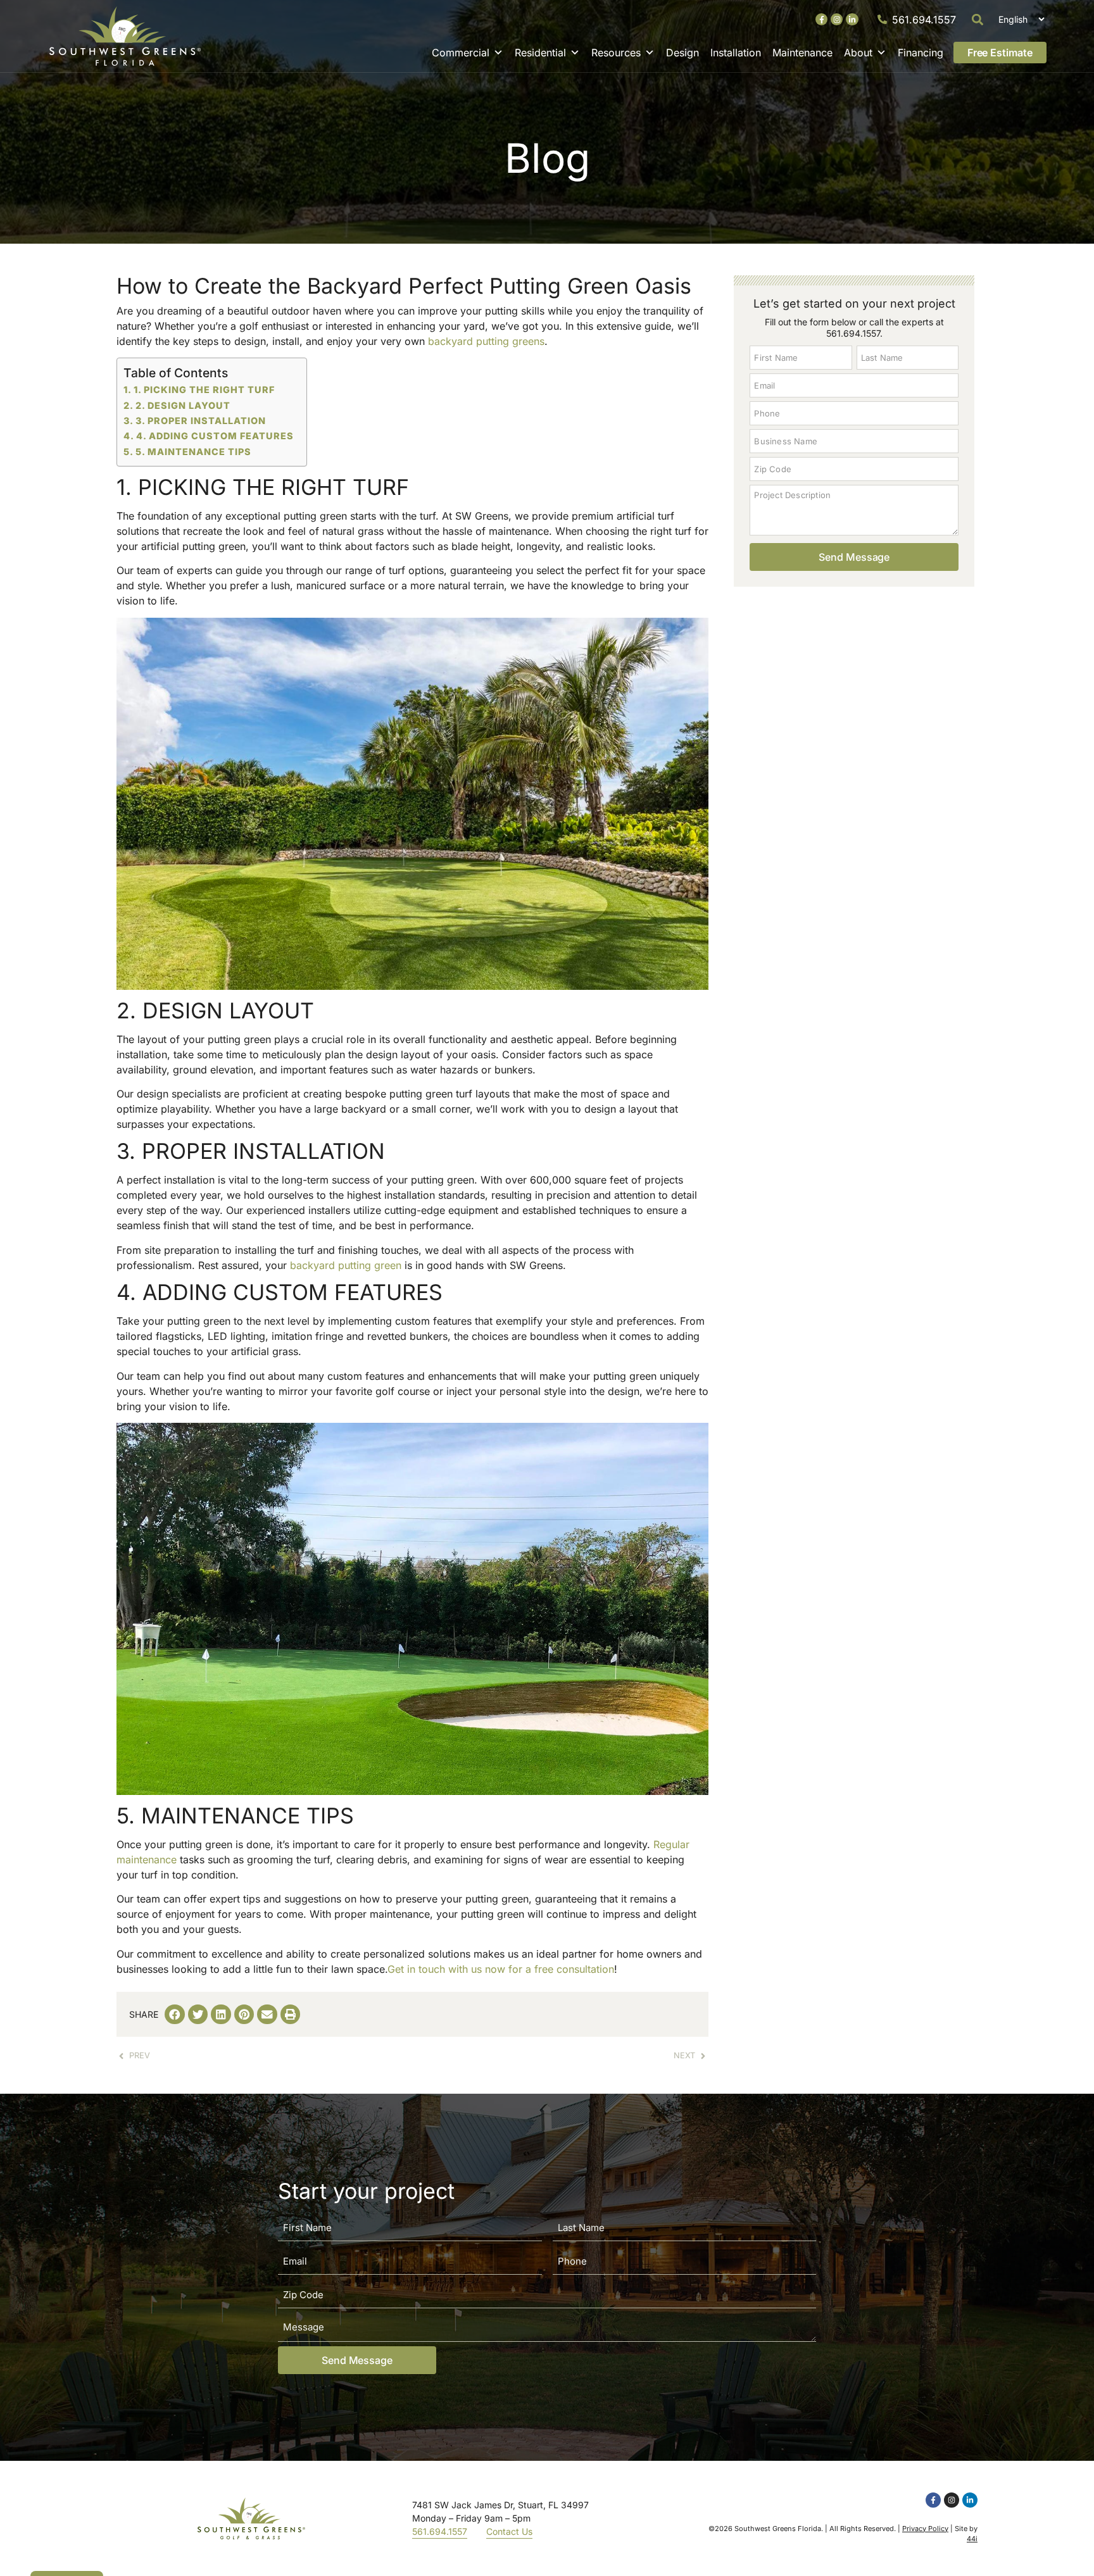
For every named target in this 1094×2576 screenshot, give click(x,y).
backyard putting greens (486, 341)
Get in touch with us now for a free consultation (501, 1969)
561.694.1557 (924, 20)
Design (682, 53)
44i (972, 2539)
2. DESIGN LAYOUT (183, 405)
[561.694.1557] (882, 19)
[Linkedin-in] (852, 19)
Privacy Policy (925, 2529)
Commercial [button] (461, 53)
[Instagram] (837, 19)
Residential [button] (540, 53)
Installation (736, 53)
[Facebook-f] (821, 19)
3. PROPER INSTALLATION (201, 421)
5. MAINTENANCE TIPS (193, 452)
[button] (978, 19)
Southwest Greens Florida (778, 2529)
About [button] (858, 53)
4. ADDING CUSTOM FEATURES (215, 436)
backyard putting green (346, 1265)
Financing (921, 53)
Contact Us (509, 2531)
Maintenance (802, 53)
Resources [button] (616, 53)
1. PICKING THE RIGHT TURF (204, 390)
